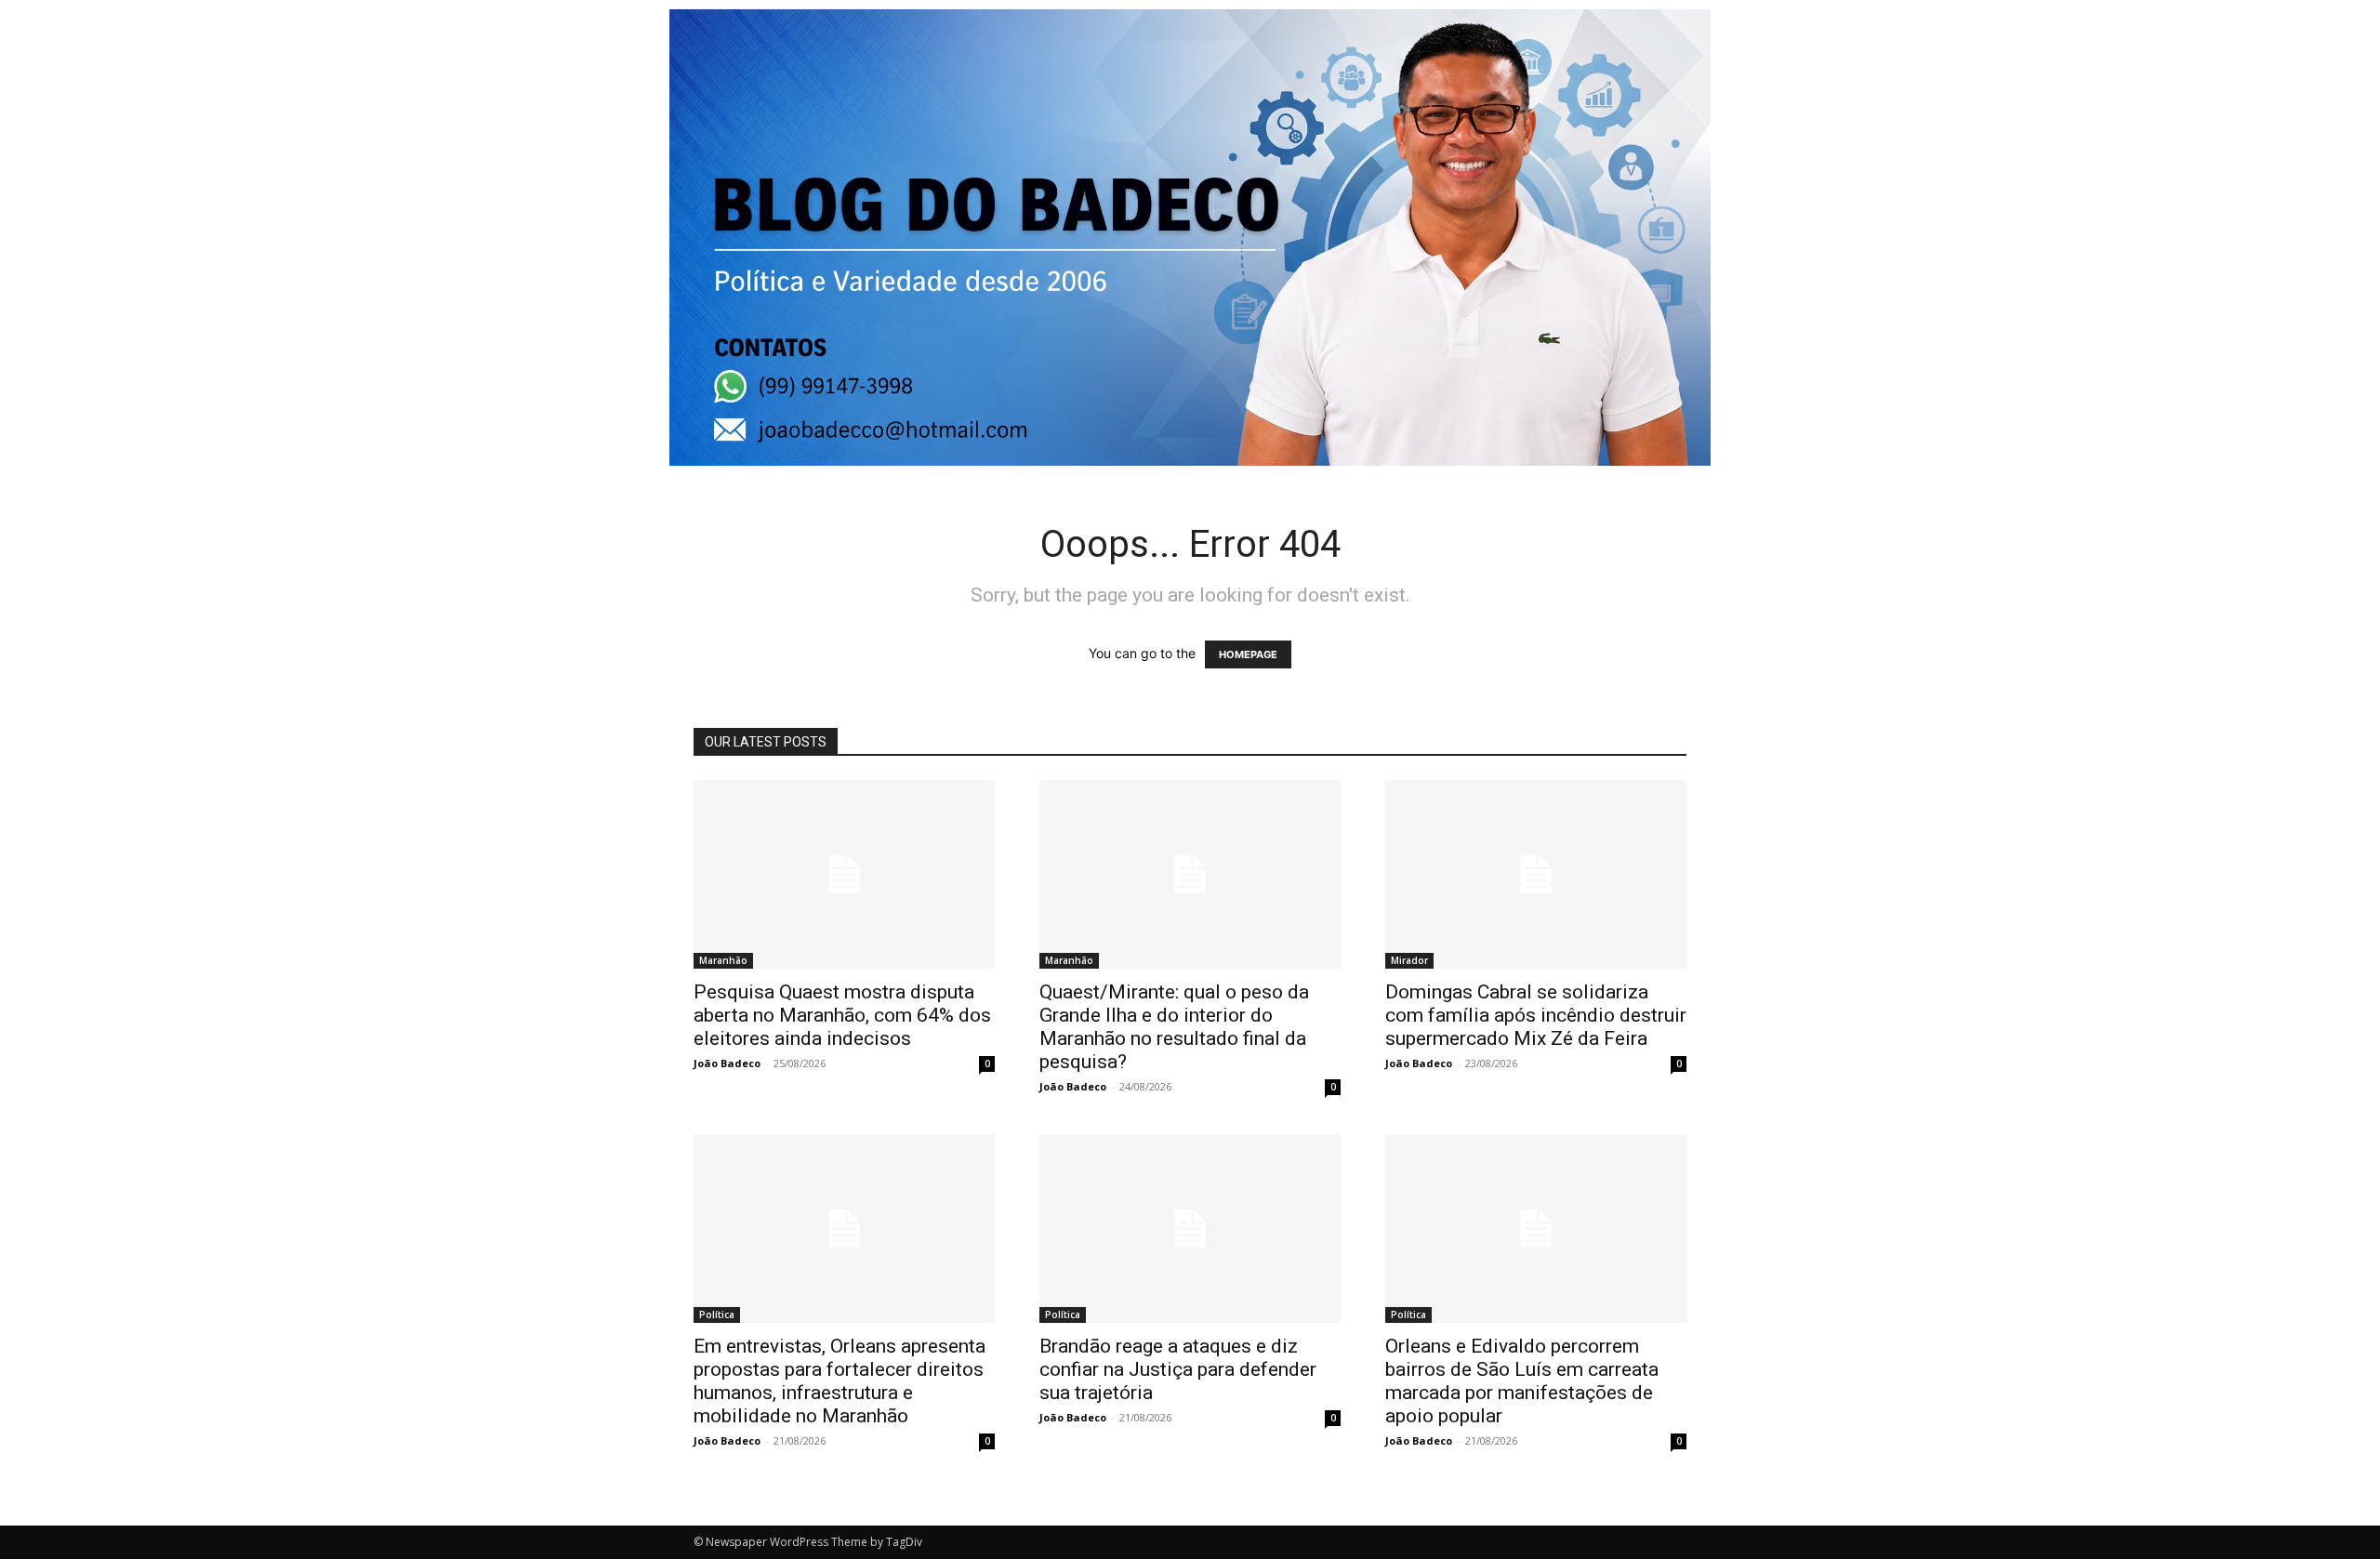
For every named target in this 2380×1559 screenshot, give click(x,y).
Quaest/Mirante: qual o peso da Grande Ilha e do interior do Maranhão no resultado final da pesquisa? (1174, 1027)
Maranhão (723, 960)
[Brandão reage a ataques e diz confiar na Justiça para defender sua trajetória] (1190, 1229)
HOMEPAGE (1248, 654)
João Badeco (727, 1063)
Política (717, 1315)
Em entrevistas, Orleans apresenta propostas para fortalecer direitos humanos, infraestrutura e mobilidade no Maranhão (840, 1381)
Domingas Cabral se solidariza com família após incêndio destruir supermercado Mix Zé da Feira (1536, 1015)
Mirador (1409, 960)
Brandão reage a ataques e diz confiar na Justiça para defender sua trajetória (1178, 1369)
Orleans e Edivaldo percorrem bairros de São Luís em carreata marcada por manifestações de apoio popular (1522, 1381)
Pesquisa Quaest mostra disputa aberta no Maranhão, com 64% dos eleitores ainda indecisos (842, 1015)
